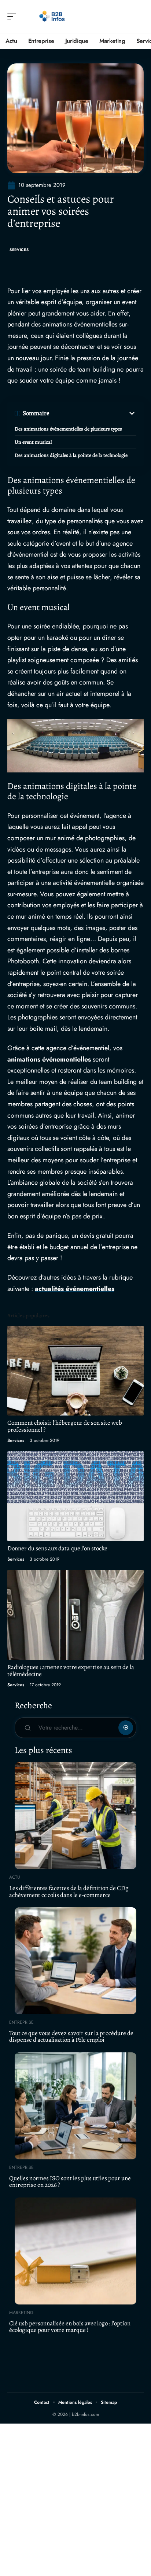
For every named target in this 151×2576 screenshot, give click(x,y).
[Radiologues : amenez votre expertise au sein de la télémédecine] (75, 1615)
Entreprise (21, 2022)
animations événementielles (49, 1059)
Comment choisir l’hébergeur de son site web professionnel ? (65, 1426)
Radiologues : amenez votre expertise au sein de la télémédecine (71, 1671)
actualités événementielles (75, 1289)
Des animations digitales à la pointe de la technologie (71, 455)
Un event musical (33, 442)
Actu (15, 1877)
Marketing (21, 2313)
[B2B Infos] (53, 16)
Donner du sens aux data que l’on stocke (57, 1548)
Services (19, 250)
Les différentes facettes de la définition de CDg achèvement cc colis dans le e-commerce (69, 1892)
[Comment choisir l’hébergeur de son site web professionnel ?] (75, 1371)
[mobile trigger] (14, 16)
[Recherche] (139, 17)
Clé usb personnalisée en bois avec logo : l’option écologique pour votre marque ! (70, 2327)
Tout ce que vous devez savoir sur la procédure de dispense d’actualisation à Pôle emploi (71, 2037)
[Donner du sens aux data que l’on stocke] (75, 1496)
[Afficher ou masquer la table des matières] (93, 413)
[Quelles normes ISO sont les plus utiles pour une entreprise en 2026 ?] (75, 2106)
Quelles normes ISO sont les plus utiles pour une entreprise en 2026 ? (70, 2182)
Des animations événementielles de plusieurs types (68, 429)
